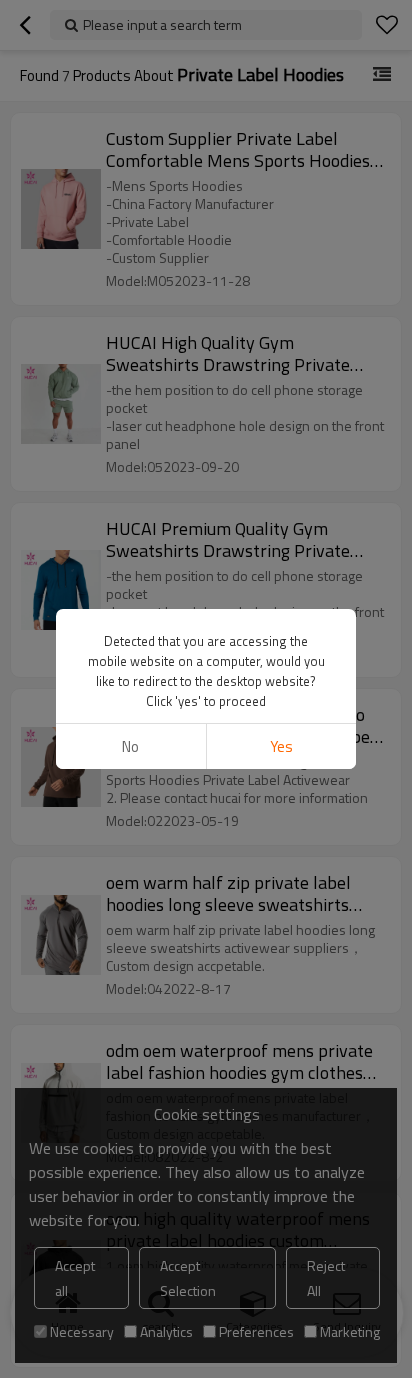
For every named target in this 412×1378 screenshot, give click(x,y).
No (130, 746)
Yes (281, 746)
